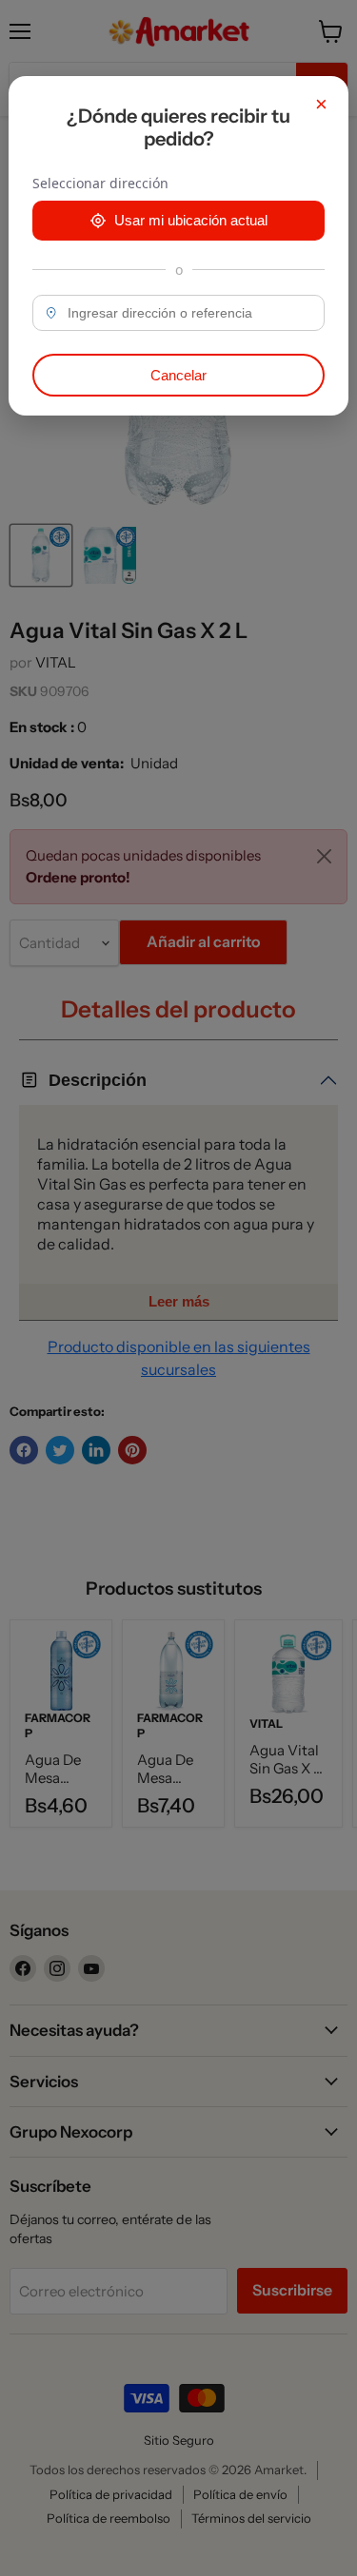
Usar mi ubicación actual (191, 220)
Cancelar (178, 375)
